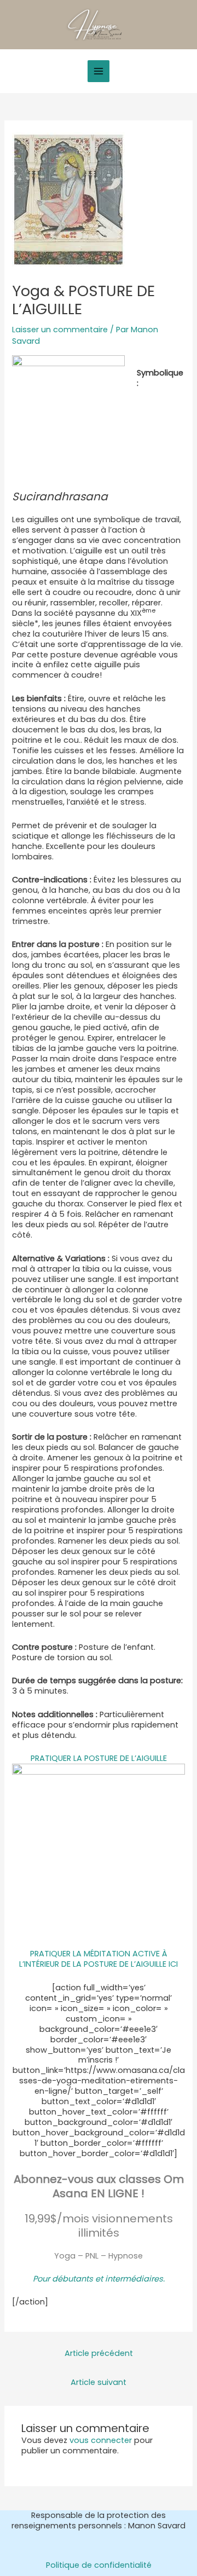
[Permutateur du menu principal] (99, 71)
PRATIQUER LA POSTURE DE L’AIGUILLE (99, 1758)
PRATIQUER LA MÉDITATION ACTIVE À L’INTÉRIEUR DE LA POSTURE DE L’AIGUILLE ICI (99, 1959)
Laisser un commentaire (60, 330)
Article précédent (99, 2353)
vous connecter (101, 2440)
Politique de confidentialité (99, 2565)
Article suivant (99, 2382)
